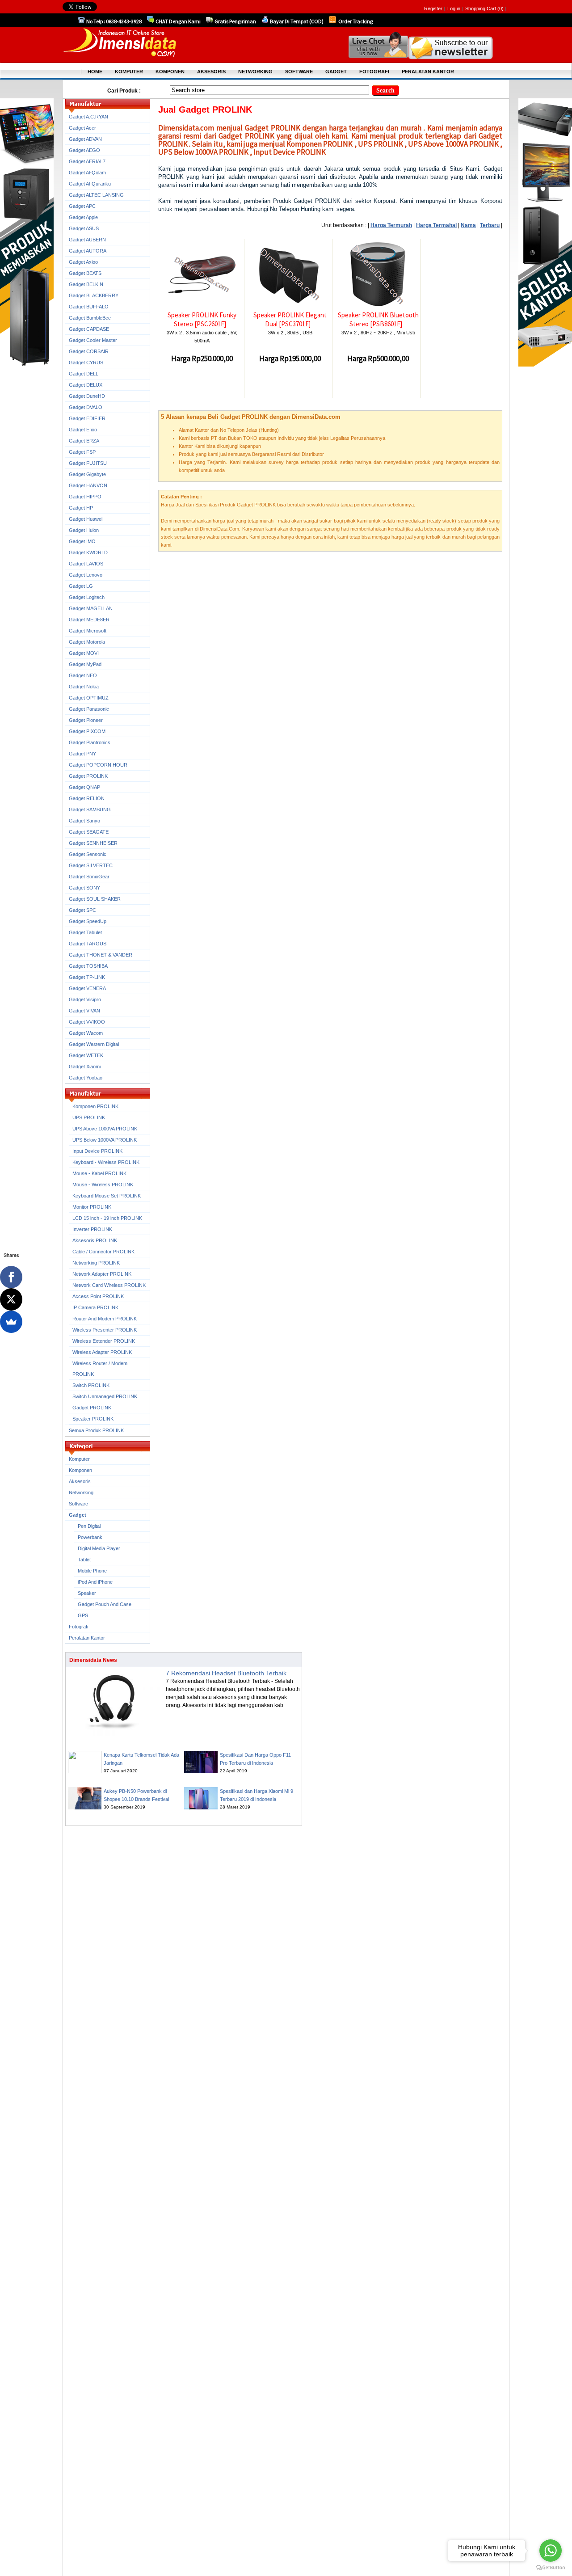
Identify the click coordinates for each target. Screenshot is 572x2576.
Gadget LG (81, 586)
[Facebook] (11, 1277)
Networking (81, 1492)
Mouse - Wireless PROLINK (103, 1185)
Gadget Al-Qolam (87, 173)
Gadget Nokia (84, 687)
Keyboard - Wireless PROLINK (106, 1162)
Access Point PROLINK (98, 1296)
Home (95, 72)
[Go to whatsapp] (551, 2551)
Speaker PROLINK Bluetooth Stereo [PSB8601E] (378, 319)
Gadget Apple (83, 217)
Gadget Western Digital (94, 1044)
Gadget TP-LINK (87, 977)
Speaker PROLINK (93, 1419)
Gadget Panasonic (89, 709)
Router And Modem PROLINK (105, 1319)
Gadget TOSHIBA (88, 966)
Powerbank (90, 1537)
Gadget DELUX (86, 385)
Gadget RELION (87, 798)
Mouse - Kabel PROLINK (99, 1173)
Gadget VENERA (87, 988)
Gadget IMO (82, 541)
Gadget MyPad (85, 664)
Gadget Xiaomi (85, 1067)
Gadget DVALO (86, 407)
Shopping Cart (481, 8)
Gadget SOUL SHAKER (95, 899)
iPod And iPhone (95, 1582)
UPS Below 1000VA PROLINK (105, 1140)
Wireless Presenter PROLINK (105, 1330)
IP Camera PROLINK (95, 1307)
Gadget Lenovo (86, 575)
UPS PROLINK (89, 1117)
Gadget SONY (84, 888)
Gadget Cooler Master (93, 340)
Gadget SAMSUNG (90, 809)
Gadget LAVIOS (86, 564)
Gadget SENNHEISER (93, 843)
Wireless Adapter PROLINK (102, 1352)
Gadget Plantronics (90, 742)
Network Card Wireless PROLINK (109, 1285)
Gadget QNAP (84, 787)
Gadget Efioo (83, 430)
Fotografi (78, 1627)
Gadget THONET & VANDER (101, 955)
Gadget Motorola (87, 642)
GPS (83, 1615)
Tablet (84, 1560)
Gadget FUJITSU (88, 463)
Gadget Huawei (86, 519)
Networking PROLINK (96, 1263)
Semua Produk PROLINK (96, 1430)
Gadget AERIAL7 (87, 161)
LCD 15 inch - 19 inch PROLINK (107, 1218)
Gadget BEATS (85, 273)
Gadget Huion (84, 530)
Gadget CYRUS (86, 363)
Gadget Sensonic (88, 854)
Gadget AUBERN (87, 240)
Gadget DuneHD (87, 396)
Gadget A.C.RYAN (88, 117)
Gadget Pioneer (86, 720)
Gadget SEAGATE (89, 832)
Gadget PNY (82, 754)
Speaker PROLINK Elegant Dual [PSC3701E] (290, 319)
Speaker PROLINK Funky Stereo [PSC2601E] (202, 319)
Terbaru (490, 225)
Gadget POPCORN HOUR (98, 765)
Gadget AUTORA (88, 251)
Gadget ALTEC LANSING (96, 195)
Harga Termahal (436, 225)
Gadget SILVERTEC (91, 865)
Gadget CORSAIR (89, 351)
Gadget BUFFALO (89, 307)
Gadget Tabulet (85, 932)
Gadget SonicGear (89, 877)
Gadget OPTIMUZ (89, 698)
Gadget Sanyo (84, 821)
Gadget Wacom (86, 1033)
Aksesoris (80, 1481)
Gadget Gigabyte (87, 474)
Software (78, 1504)
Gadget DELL (84, 374)
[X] (11, 1299)
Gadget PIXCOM (87, 731)
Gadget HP (81, 508)
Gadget (78, 1515)
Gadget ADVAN (85, 139)
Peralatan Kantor (87, 1638)
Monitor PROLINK (92, 1207)
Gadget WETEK (86, 1055)
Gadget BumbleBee (90, 318)
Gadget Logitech (87, 597)
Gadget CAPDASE (89, 329)
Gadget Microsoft (88, 631)
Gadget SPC (82, 910)
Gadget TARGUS (88, 944)
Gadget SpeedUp (88, 921)
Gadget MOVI (84, 653)
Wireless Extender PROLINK (104, 1341)
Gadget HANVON (88, 485)
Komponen (80, 1470)
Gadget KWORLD (88, 552)
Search (385, 91)
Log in (454, 8)
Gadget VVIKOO (87, 1022)
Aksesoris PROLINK (95, 1240)
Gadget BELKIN (86, 284)
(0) (500, 8)
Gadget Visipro (85, 999)
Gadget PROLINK (88, 776)
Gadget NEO (83, 675)
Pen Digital (89, 1526)
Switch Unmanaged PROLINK (105, 1396)
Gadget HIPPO (85, 497)
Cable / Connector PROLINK (103, 1252)
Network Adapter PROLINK (102, 1274)
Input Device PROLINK (97, 1151)
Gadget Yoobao (86, 1078)
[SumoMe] (11, 1322)
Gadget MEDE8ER (89, 620)
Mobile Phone (92, 1571)
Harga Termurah (391, 225)
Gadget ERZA (84, 441)
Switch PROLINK (91, 1385)
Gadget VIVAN (84, 1011)
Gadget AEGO (84, 150)
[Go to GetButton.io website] (551, 2567)
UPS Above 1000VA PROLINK (105, 1129)
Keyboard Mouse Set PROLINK (107, 1196)
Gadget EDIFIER (87, 418)
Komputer (79, 1459)
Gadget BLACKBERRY (94, 295)
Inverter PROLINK (92, 1229)
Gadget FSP (82, 452)
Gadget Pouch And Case (105, 1604)
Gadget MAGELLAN (91, 608)
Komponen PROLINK (95, 1106)
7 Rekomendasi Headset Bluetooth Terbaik (226, 1673)
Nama (468, 225)
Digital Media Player (99, 1548)
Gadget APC (82, 206)
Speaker (87, 1593)
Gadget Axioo (83, 262)
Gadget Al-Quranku (90, 184)
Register (433, 8)
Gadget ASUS (84, 228)
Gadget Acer (82, 128)
